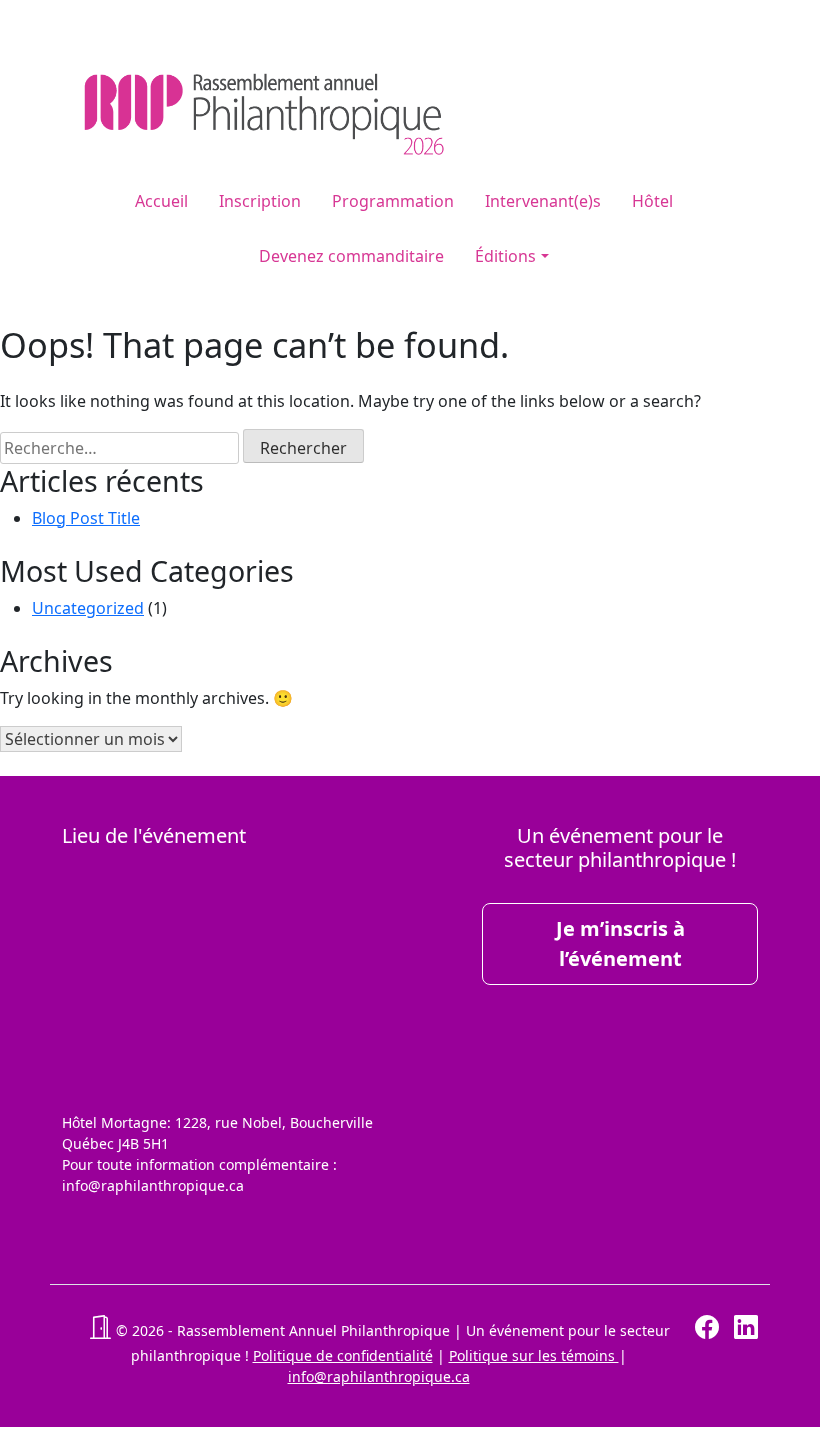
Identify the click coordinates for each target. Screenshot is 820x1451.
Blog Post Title (86, 518)
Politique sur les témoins (534, 1355)
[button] (100, 1330)
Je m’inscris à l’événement (620, 943)
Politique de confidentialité (343, 1355)
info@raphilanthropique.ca (379, 1376)
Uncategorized (88, 608)
